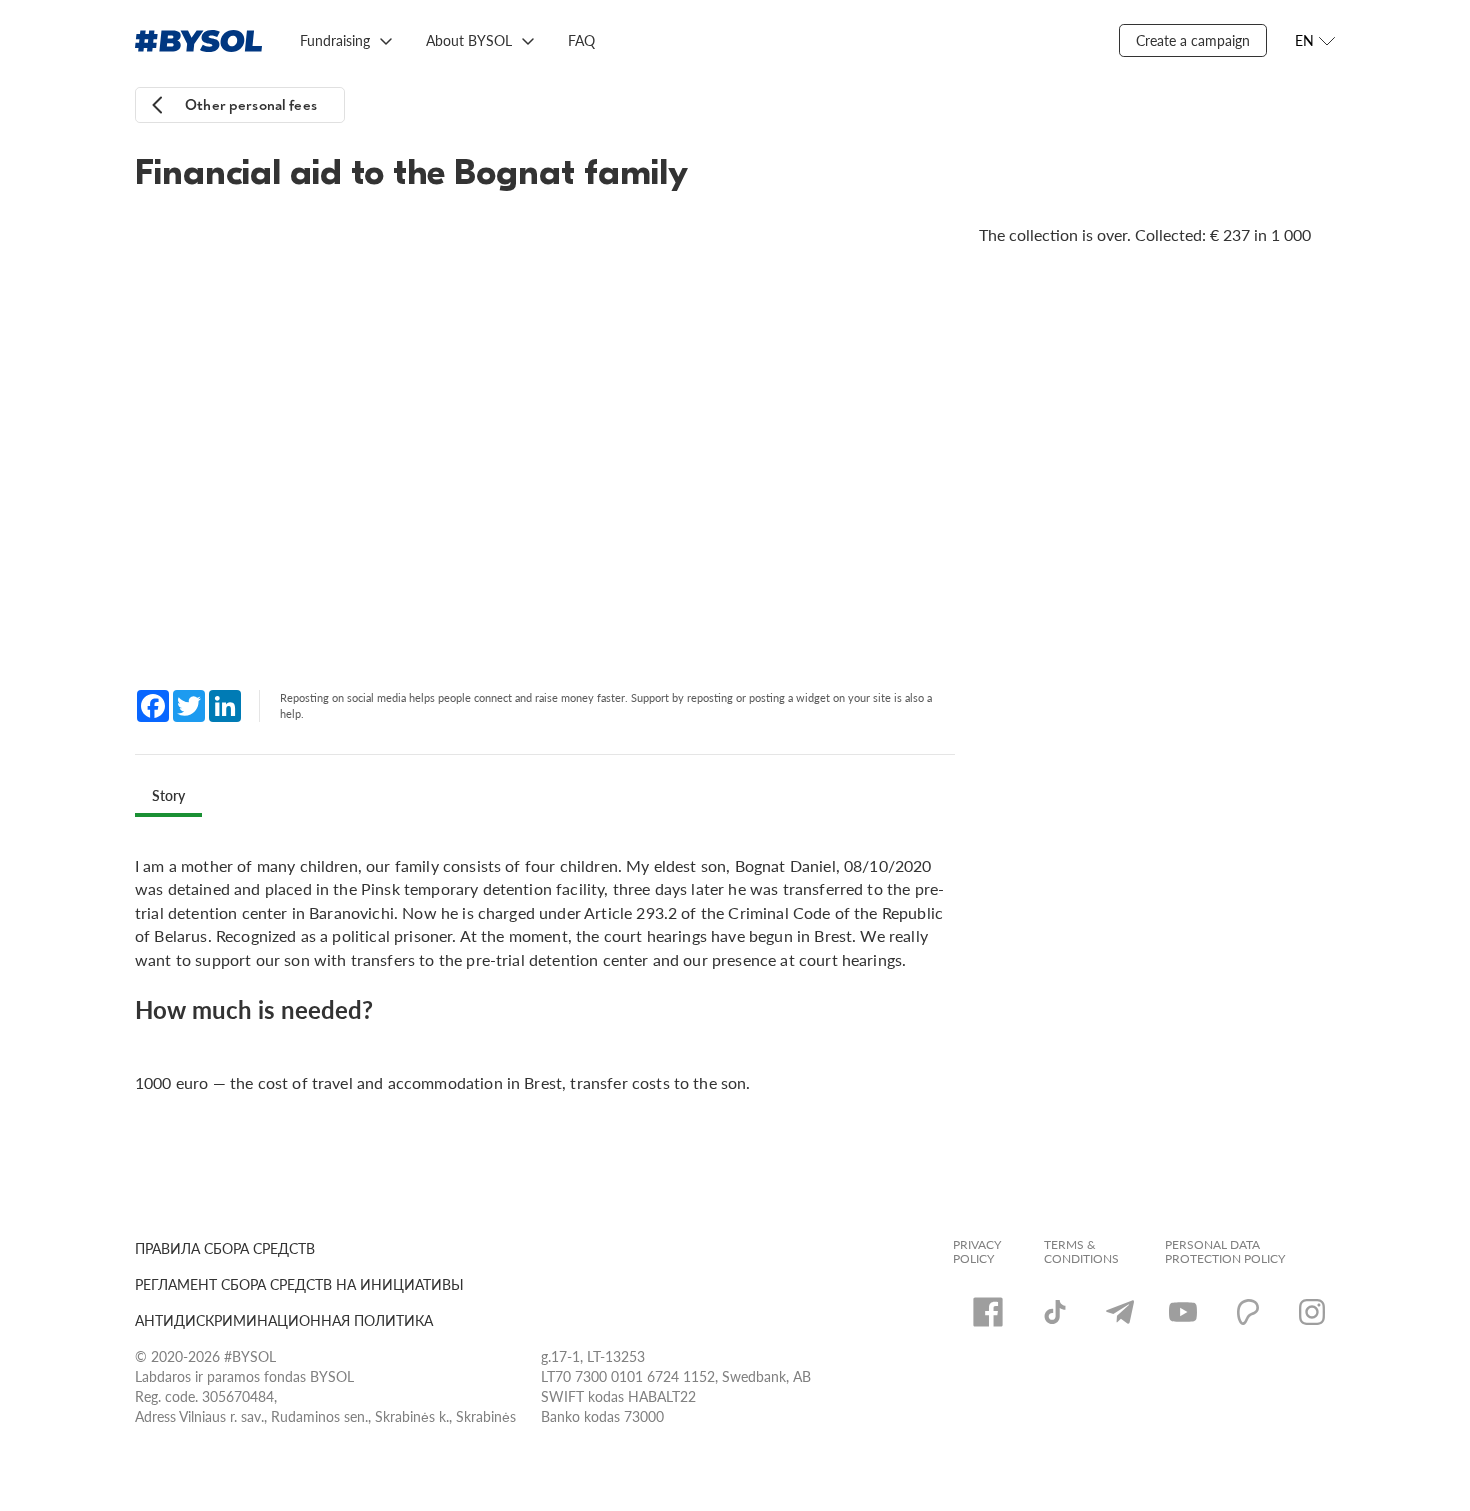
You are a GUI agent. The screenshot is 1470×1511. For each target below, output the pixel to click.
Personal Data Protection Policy (1225, 1252)
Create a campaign (1193, 40)
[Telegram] (1120, 1312)
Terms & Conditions (1081, 1252)
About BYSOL (469, 40)
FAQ (581, 40)
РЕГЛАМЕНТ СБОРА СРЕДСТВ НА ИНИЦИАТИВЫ (299, 1284)
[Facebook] (988, 1312)
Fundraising (335, 40)
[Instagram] (1312, 1312)
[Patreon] (1248, 1312)
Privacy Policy (977, 1252)
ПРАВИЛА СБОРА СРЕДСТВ (225, 1248)
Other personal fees (251, 105)
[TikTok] (1055, 1312)
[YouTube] (1183, 1312)
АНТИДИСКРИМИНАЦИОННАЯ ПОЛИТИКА (284, 1320)
